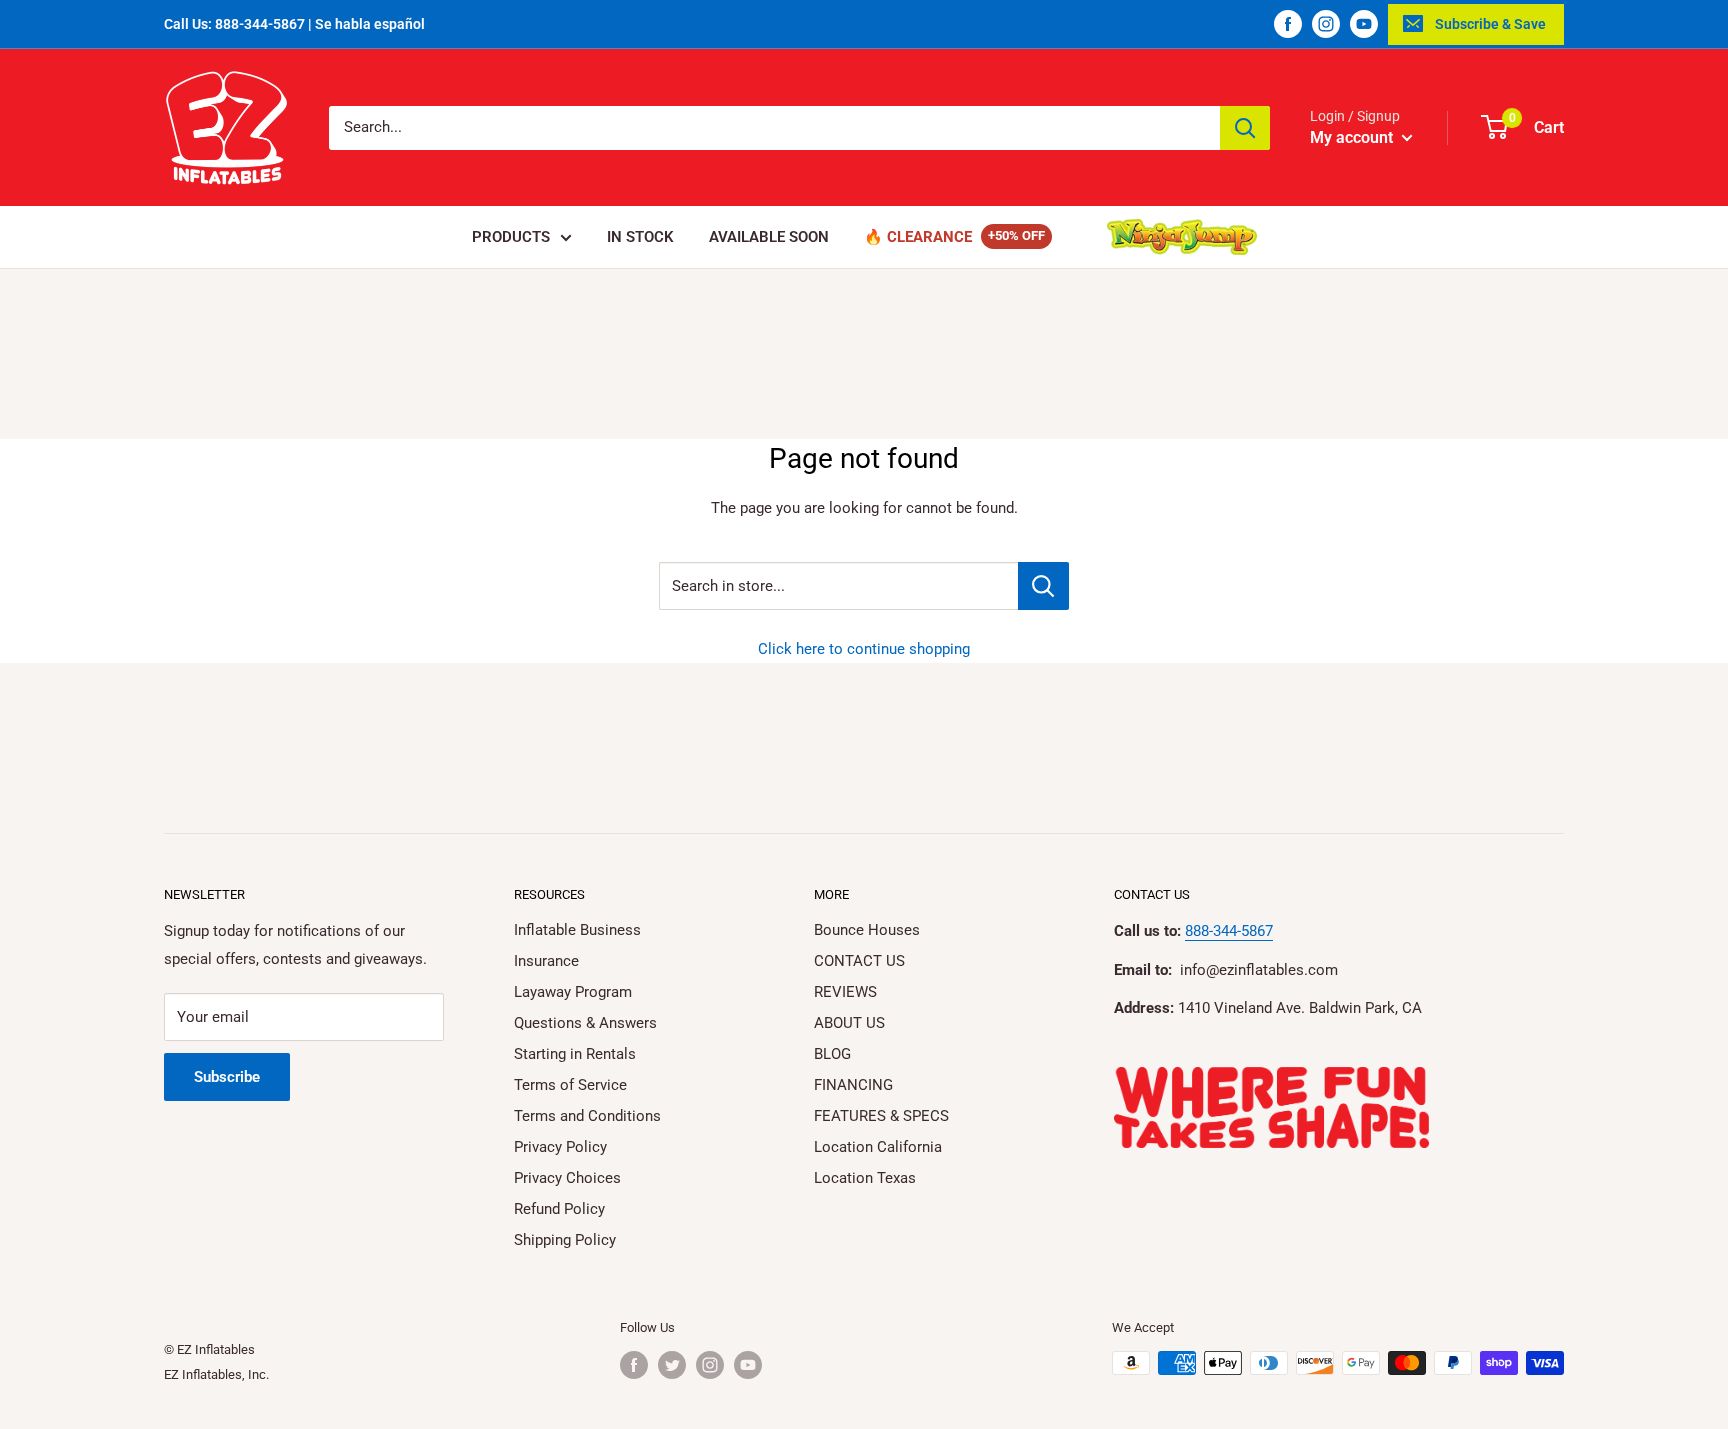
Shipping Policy (565, 1240)
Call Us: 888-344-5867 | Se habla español (294, 24)
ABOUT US (849, 1023)
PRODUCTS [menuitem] (511, 237)
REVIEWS (845, 992)
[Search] (1245, 128)
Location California (878, 1147)
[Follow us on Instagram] (1326, 24)
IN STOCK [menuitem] (640, 237)
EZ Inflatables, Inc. (216, 1374)
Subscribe (227, 1077)
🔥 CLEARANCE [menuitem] (918, 237)
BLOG (832, 1054)
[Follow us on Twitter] (672, 1365)
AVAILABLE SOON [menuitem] (769, 237)
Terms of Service (570, 1085)
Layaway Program (573, 992)
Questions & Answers (585, 1023)
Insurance (546, 961)
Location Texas (865, 1178)
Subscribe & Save (1490, 24)
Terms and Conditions (587, 1116)
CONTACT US (859, 961)
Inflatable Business (577, 930)
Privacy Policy (560, 1147)
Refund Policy (559, 1209)
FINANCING (853, 1085)
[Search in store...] (1043, 586)
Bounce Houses (867, 930)
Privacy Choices (567, 1178)
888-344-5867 (1229, 931)
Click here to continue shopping (864, 649)
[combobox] (774, 128)
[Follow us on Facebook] (1288, 24)
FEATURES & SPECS (881, 1116)
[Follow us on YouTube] (1364, 24)
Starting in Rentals (575, 1054)
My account (1353, 137)
